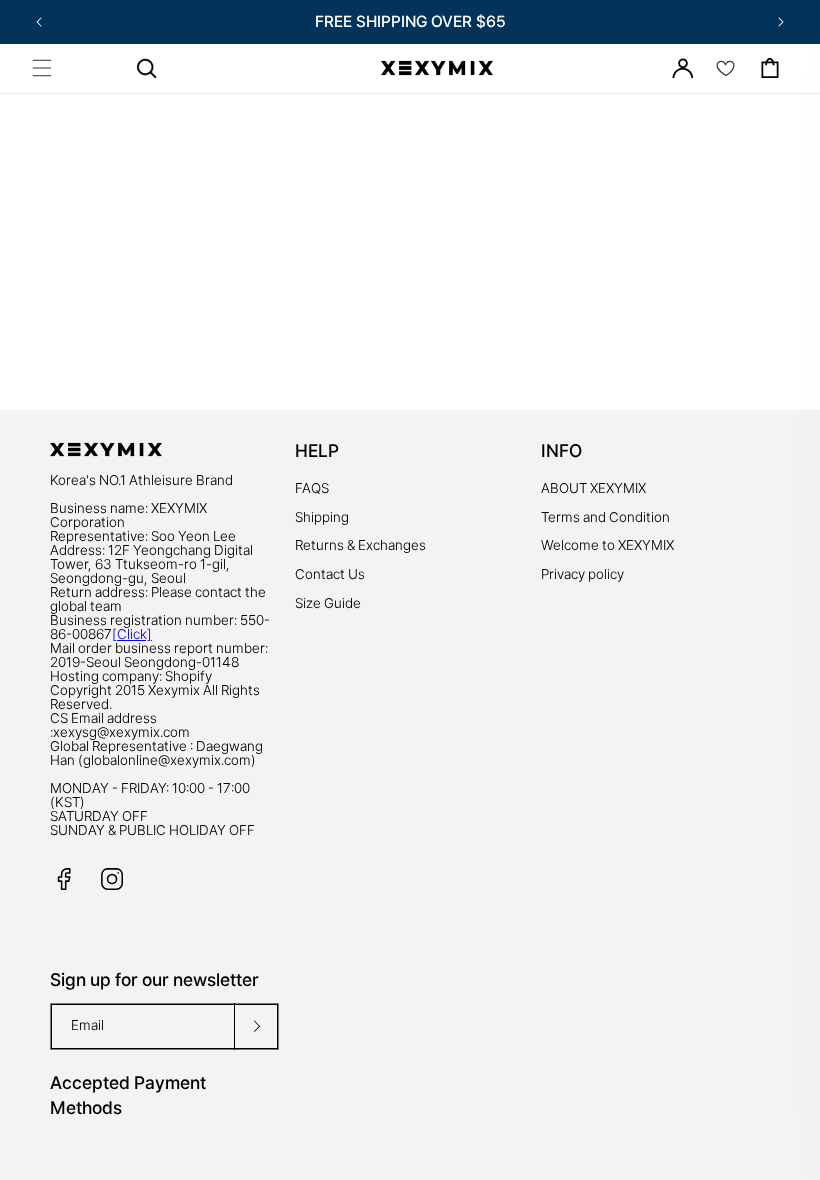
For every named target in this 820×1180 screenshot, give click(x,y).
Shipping (322, 517)
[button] (42, 68)
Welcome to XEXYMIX (607, 545)
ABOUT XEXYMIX (593, 488)
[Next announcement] (781, 22)
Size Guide (328, 603)
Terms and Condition (605, 517)
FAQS (312, 488)
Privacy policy (582, 574)
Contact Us (330, 574)
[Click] (132, 634)
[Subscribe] (256, 1026)
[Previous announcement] (39, 22)
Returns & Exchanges (360, 545)
